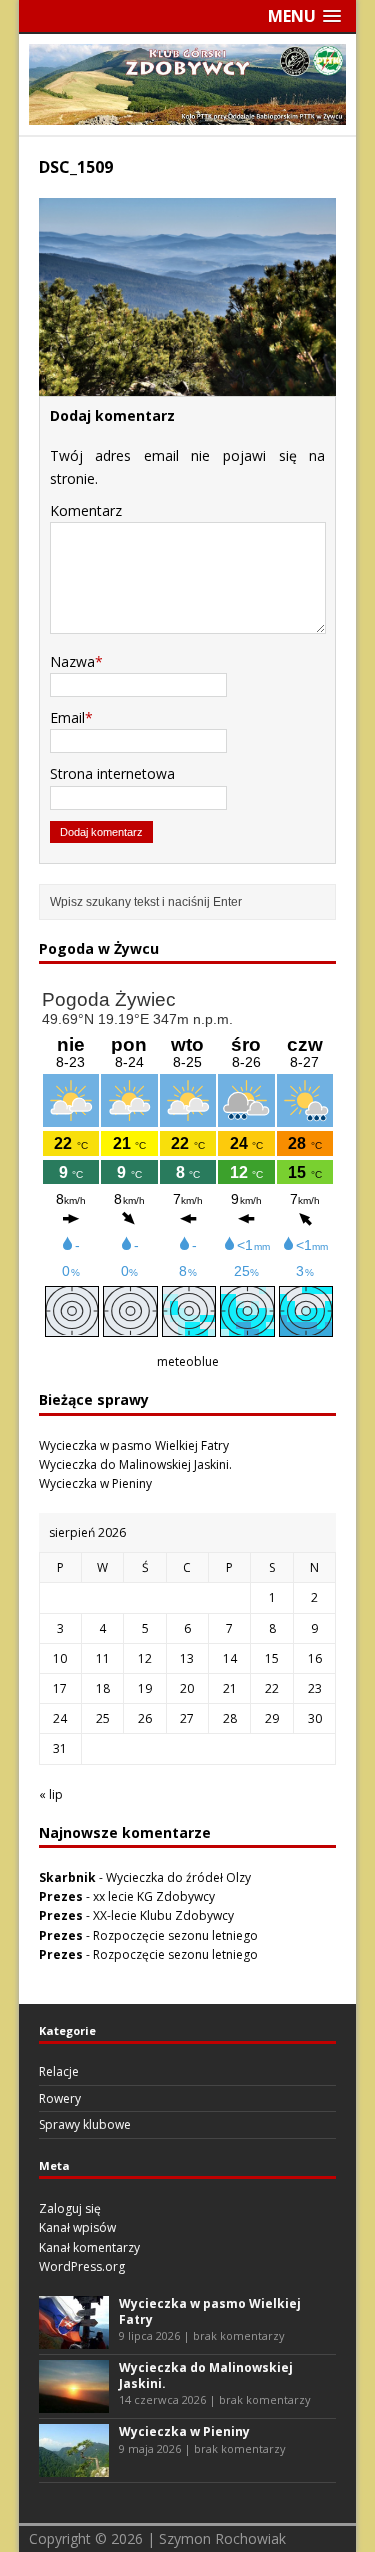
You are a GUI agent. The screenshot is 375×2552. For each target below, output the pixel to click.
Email (67, 717)
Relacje (59, 2071)
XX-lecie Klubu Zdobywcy (163, 1915)
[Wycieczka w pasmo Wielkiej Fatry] (74, 2339)
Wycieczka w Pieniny (95, 1483)
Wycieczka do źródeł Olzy (178, 1877)
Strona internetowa (112, 773)
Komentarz (86, 510)
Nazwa (72, 661)
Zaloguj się (70, 2208)
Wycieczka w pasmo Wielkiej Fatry (134, 1445)
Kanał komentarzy (89, 2247)
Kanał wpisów (77, 2227)
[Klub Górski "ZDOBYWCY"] (188, 112)
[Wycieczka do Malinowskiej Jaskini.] (74, 2403)
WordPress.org (82, 2266)
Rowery (60, 2098)
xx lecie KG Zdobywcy (154, 1896)
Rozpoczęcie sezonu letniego (175, 1935)
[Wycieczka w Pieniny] (74, 2467)
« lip (51, 1794)
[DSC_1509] (188, 384)
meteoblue (188, 1361)
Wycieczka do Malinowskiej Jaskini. (135, 1464)
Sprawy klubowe (85, 2124)
